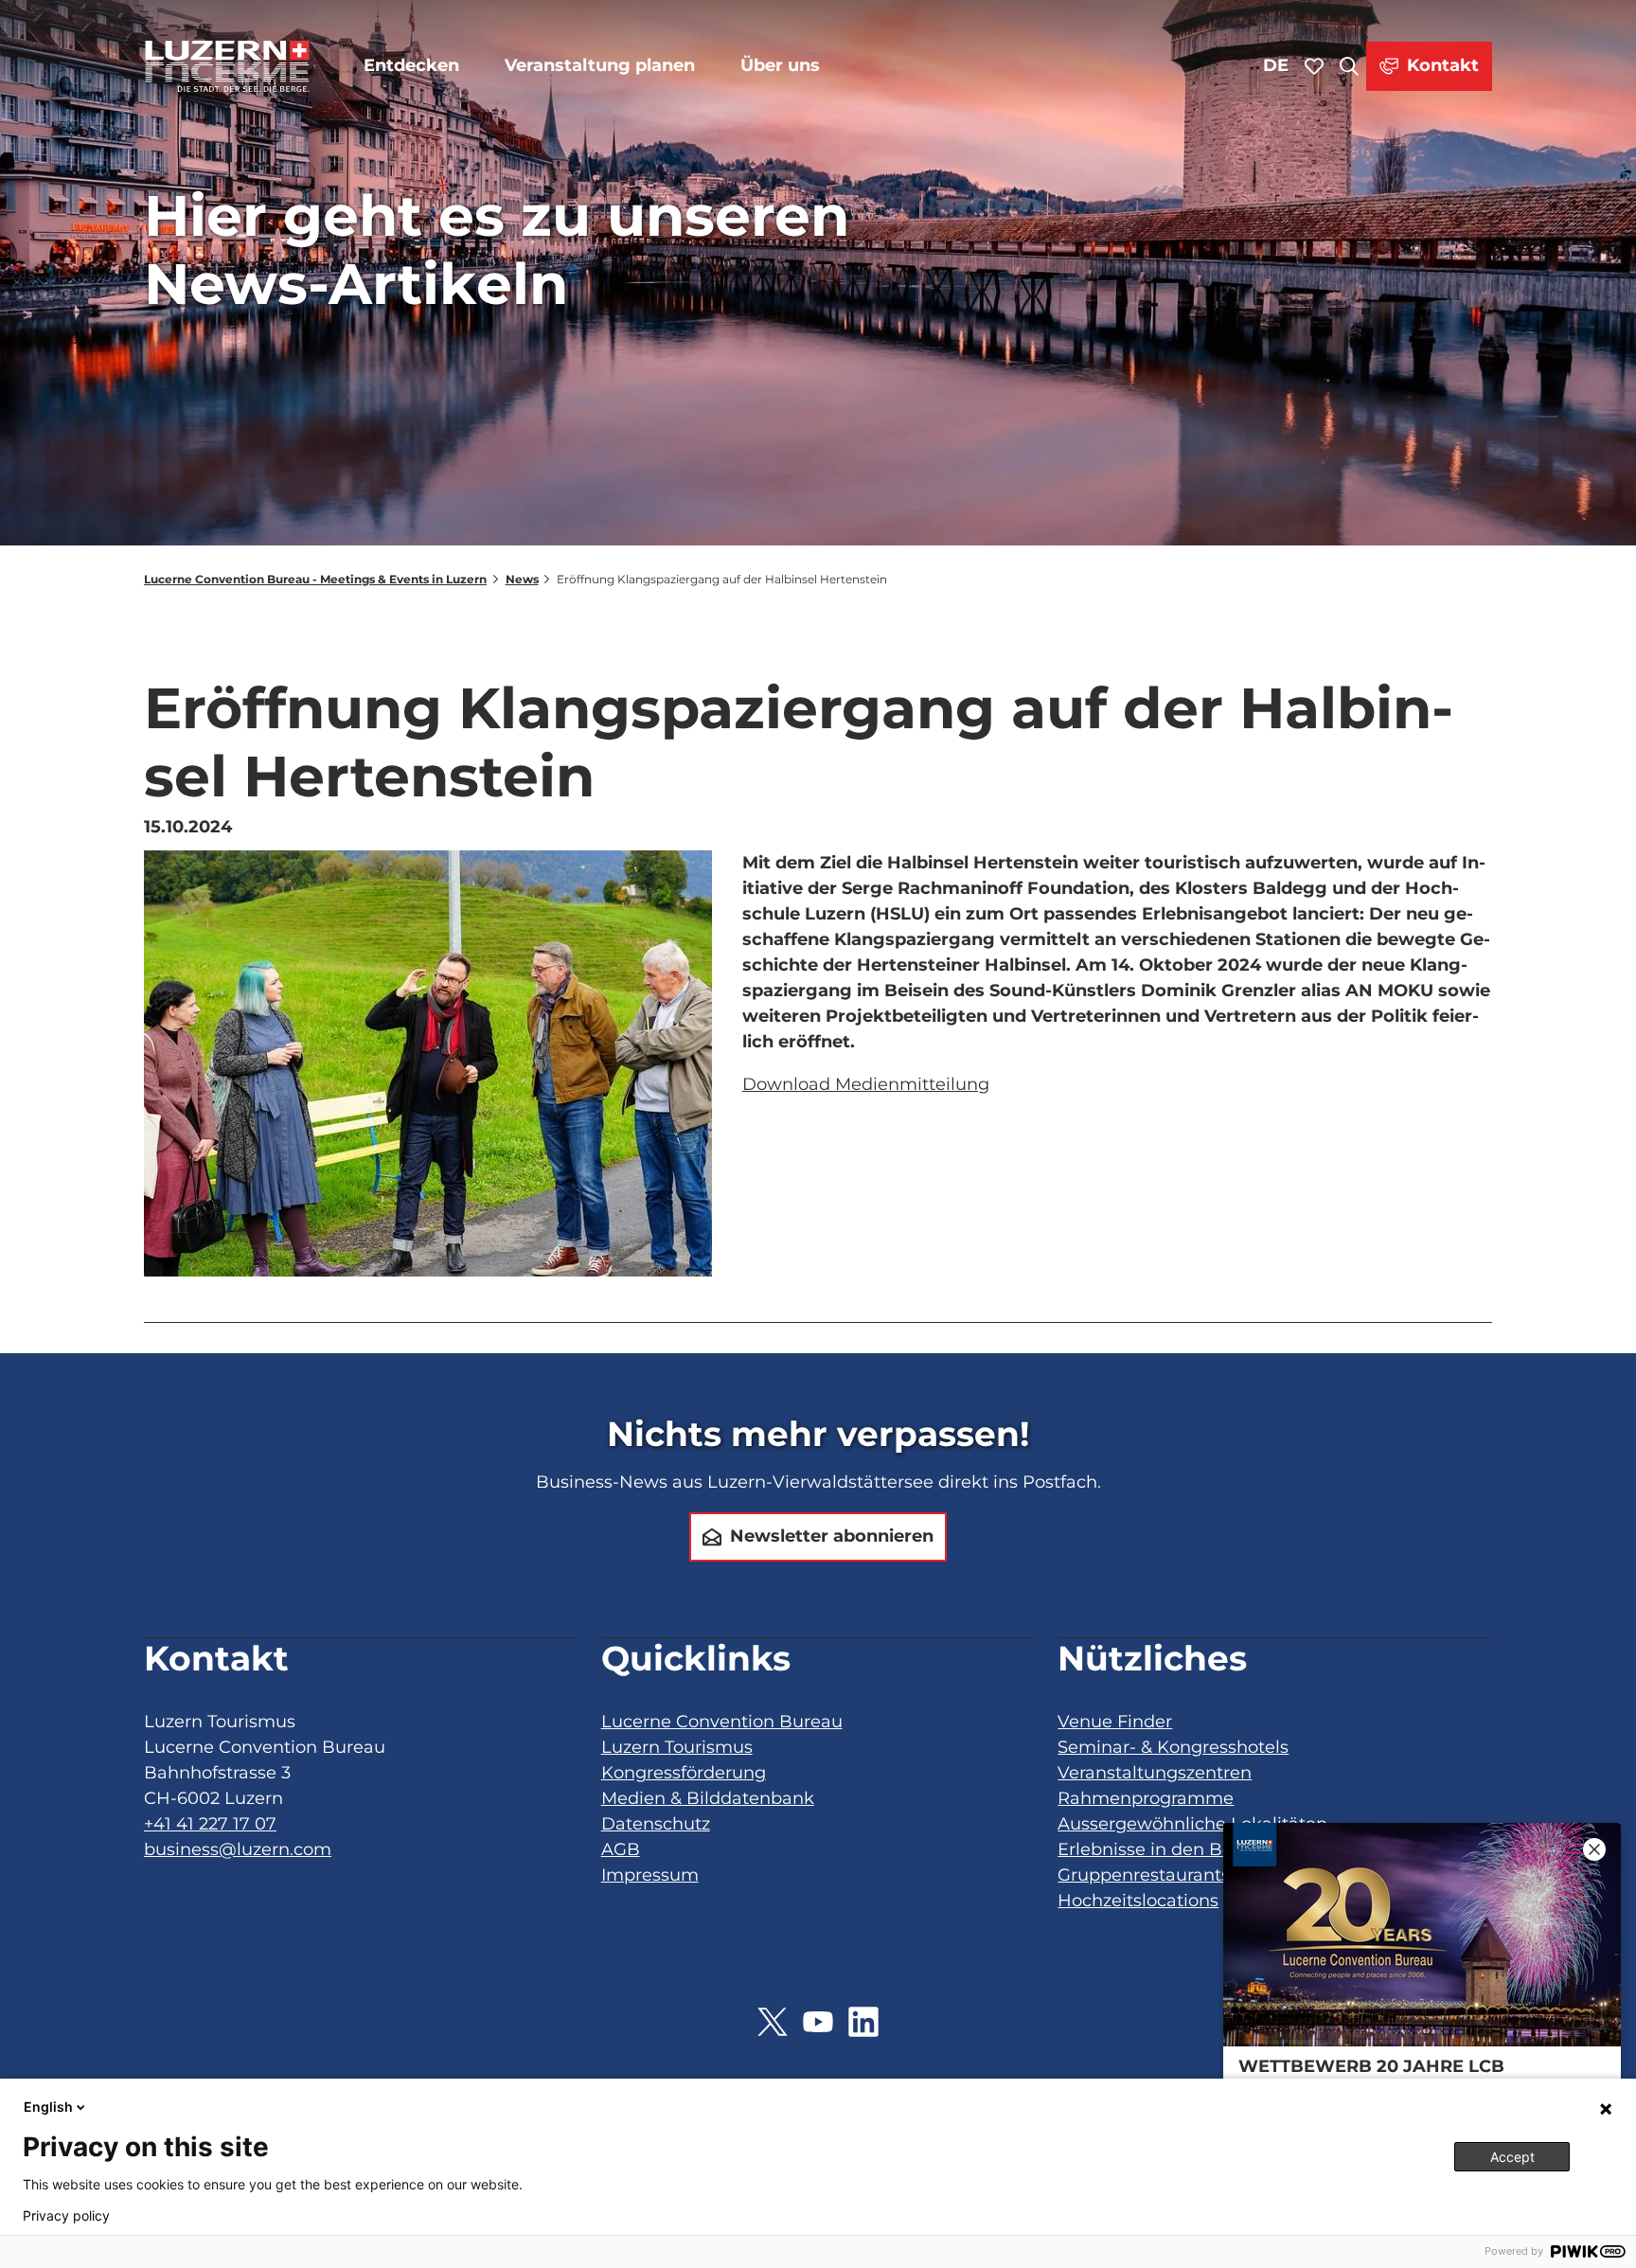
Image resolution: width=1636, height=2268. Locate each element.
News (522, 579)
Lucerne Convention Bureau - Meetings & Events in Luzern (315, 579)
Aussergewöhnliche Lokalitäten (1192, 1824)
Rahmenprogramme (1146, 1798)
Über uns (780, 65)
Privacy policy (66, 2216)
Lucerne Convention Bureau (722, 1722)
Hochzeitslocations (1138, 1901)
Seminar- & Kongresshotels (1173, 1747)
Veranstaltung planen (600, 65)
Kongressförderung (684, 1773)
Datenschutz (656, 1824)
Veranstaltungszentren (1155, 1773)
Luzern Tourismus (677, 1747)
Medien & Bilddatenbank (708, 1798)
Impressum (650, 1875)
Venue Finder (1115, 1722)
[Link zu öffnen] (773, 2022)
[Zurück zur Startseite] (227, 66)
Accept (1512, 2157)
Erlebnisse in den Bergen (1165, 1849)
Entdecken (411, 65)
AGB (621, 1849)
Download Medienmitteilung (866, 1084)
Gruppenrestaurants (1144, 1875)
